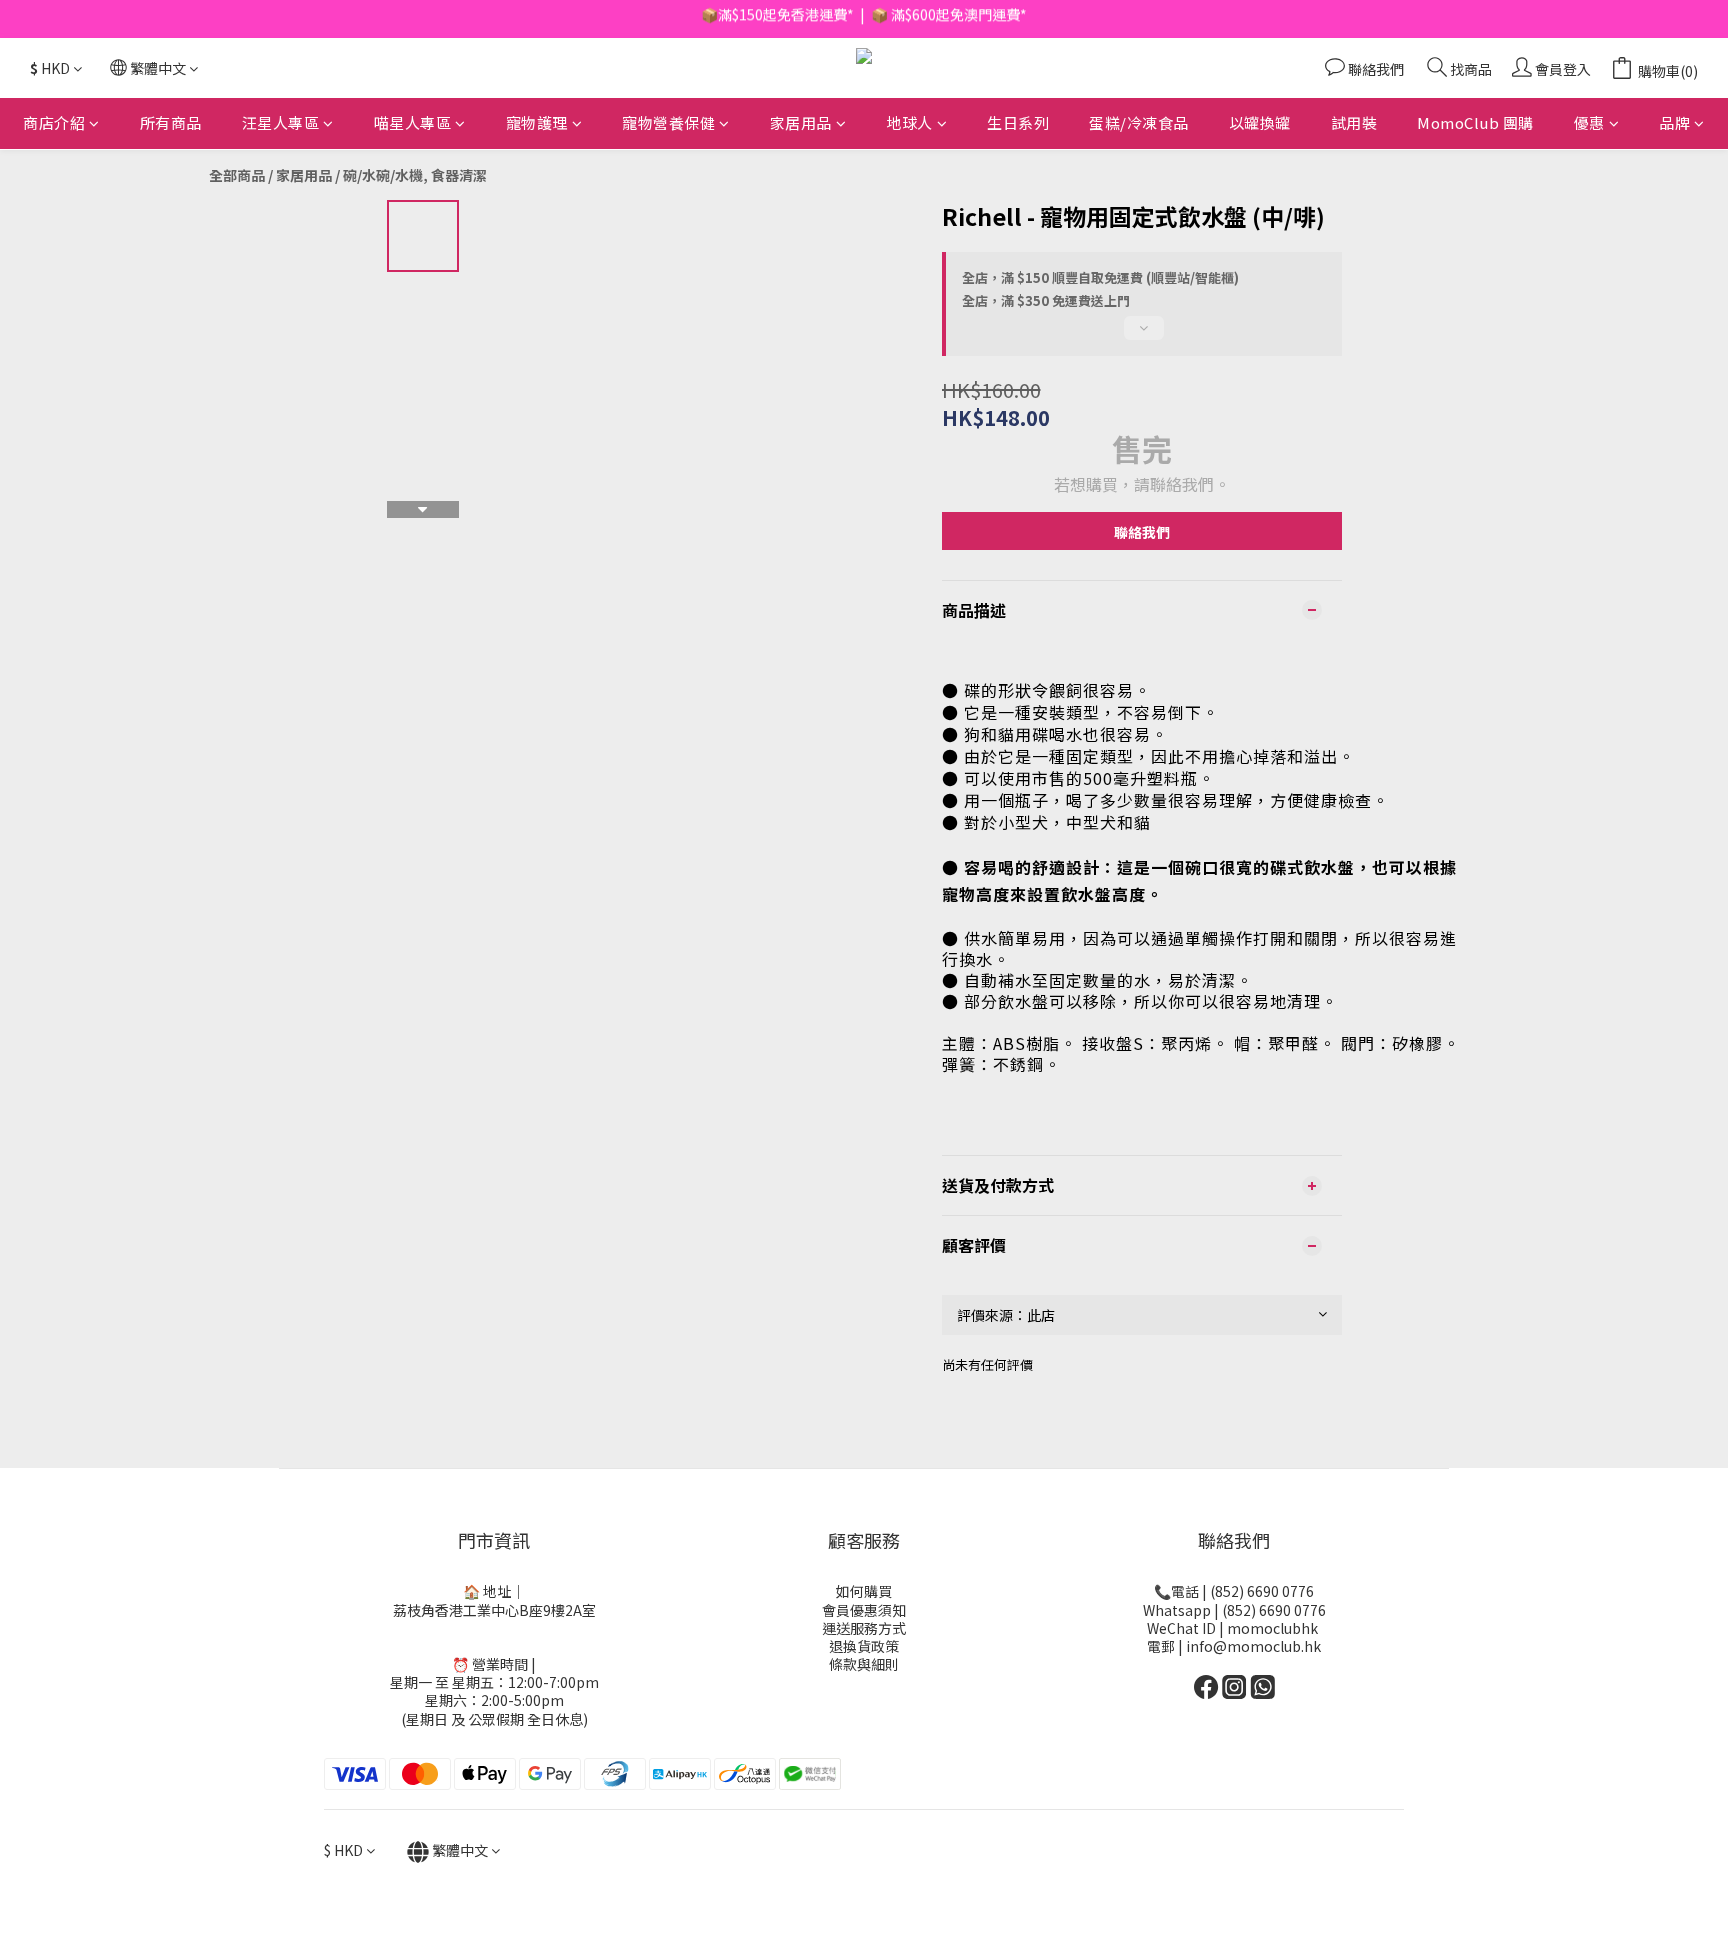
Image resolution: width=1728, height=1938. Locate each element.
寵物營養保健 (668, 122)
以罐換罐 (1260, 122)
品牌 (1674, 122)
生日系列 (1018, 122)
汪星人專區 (281, 122)
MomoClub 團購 (1475, 122)
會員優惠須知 (864, 1610)
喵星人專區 (413, 122)
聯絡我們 (1142, 532)
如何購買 (864, 1591)
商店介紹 (54, 122)
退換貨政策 (864, 1646)
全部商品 (237, 175)
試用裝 (1354, 122)
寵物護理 (537, 122)
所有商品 (171, 122)
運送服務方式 (864, 1628)
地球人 (909, 122)
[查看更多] (1142, 336)
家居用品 (801, 122)
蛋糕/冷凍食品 (1139, 122)
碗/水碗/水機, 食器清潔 (415, 175)
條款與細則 (864, 1664)
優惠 (1589, 122)
